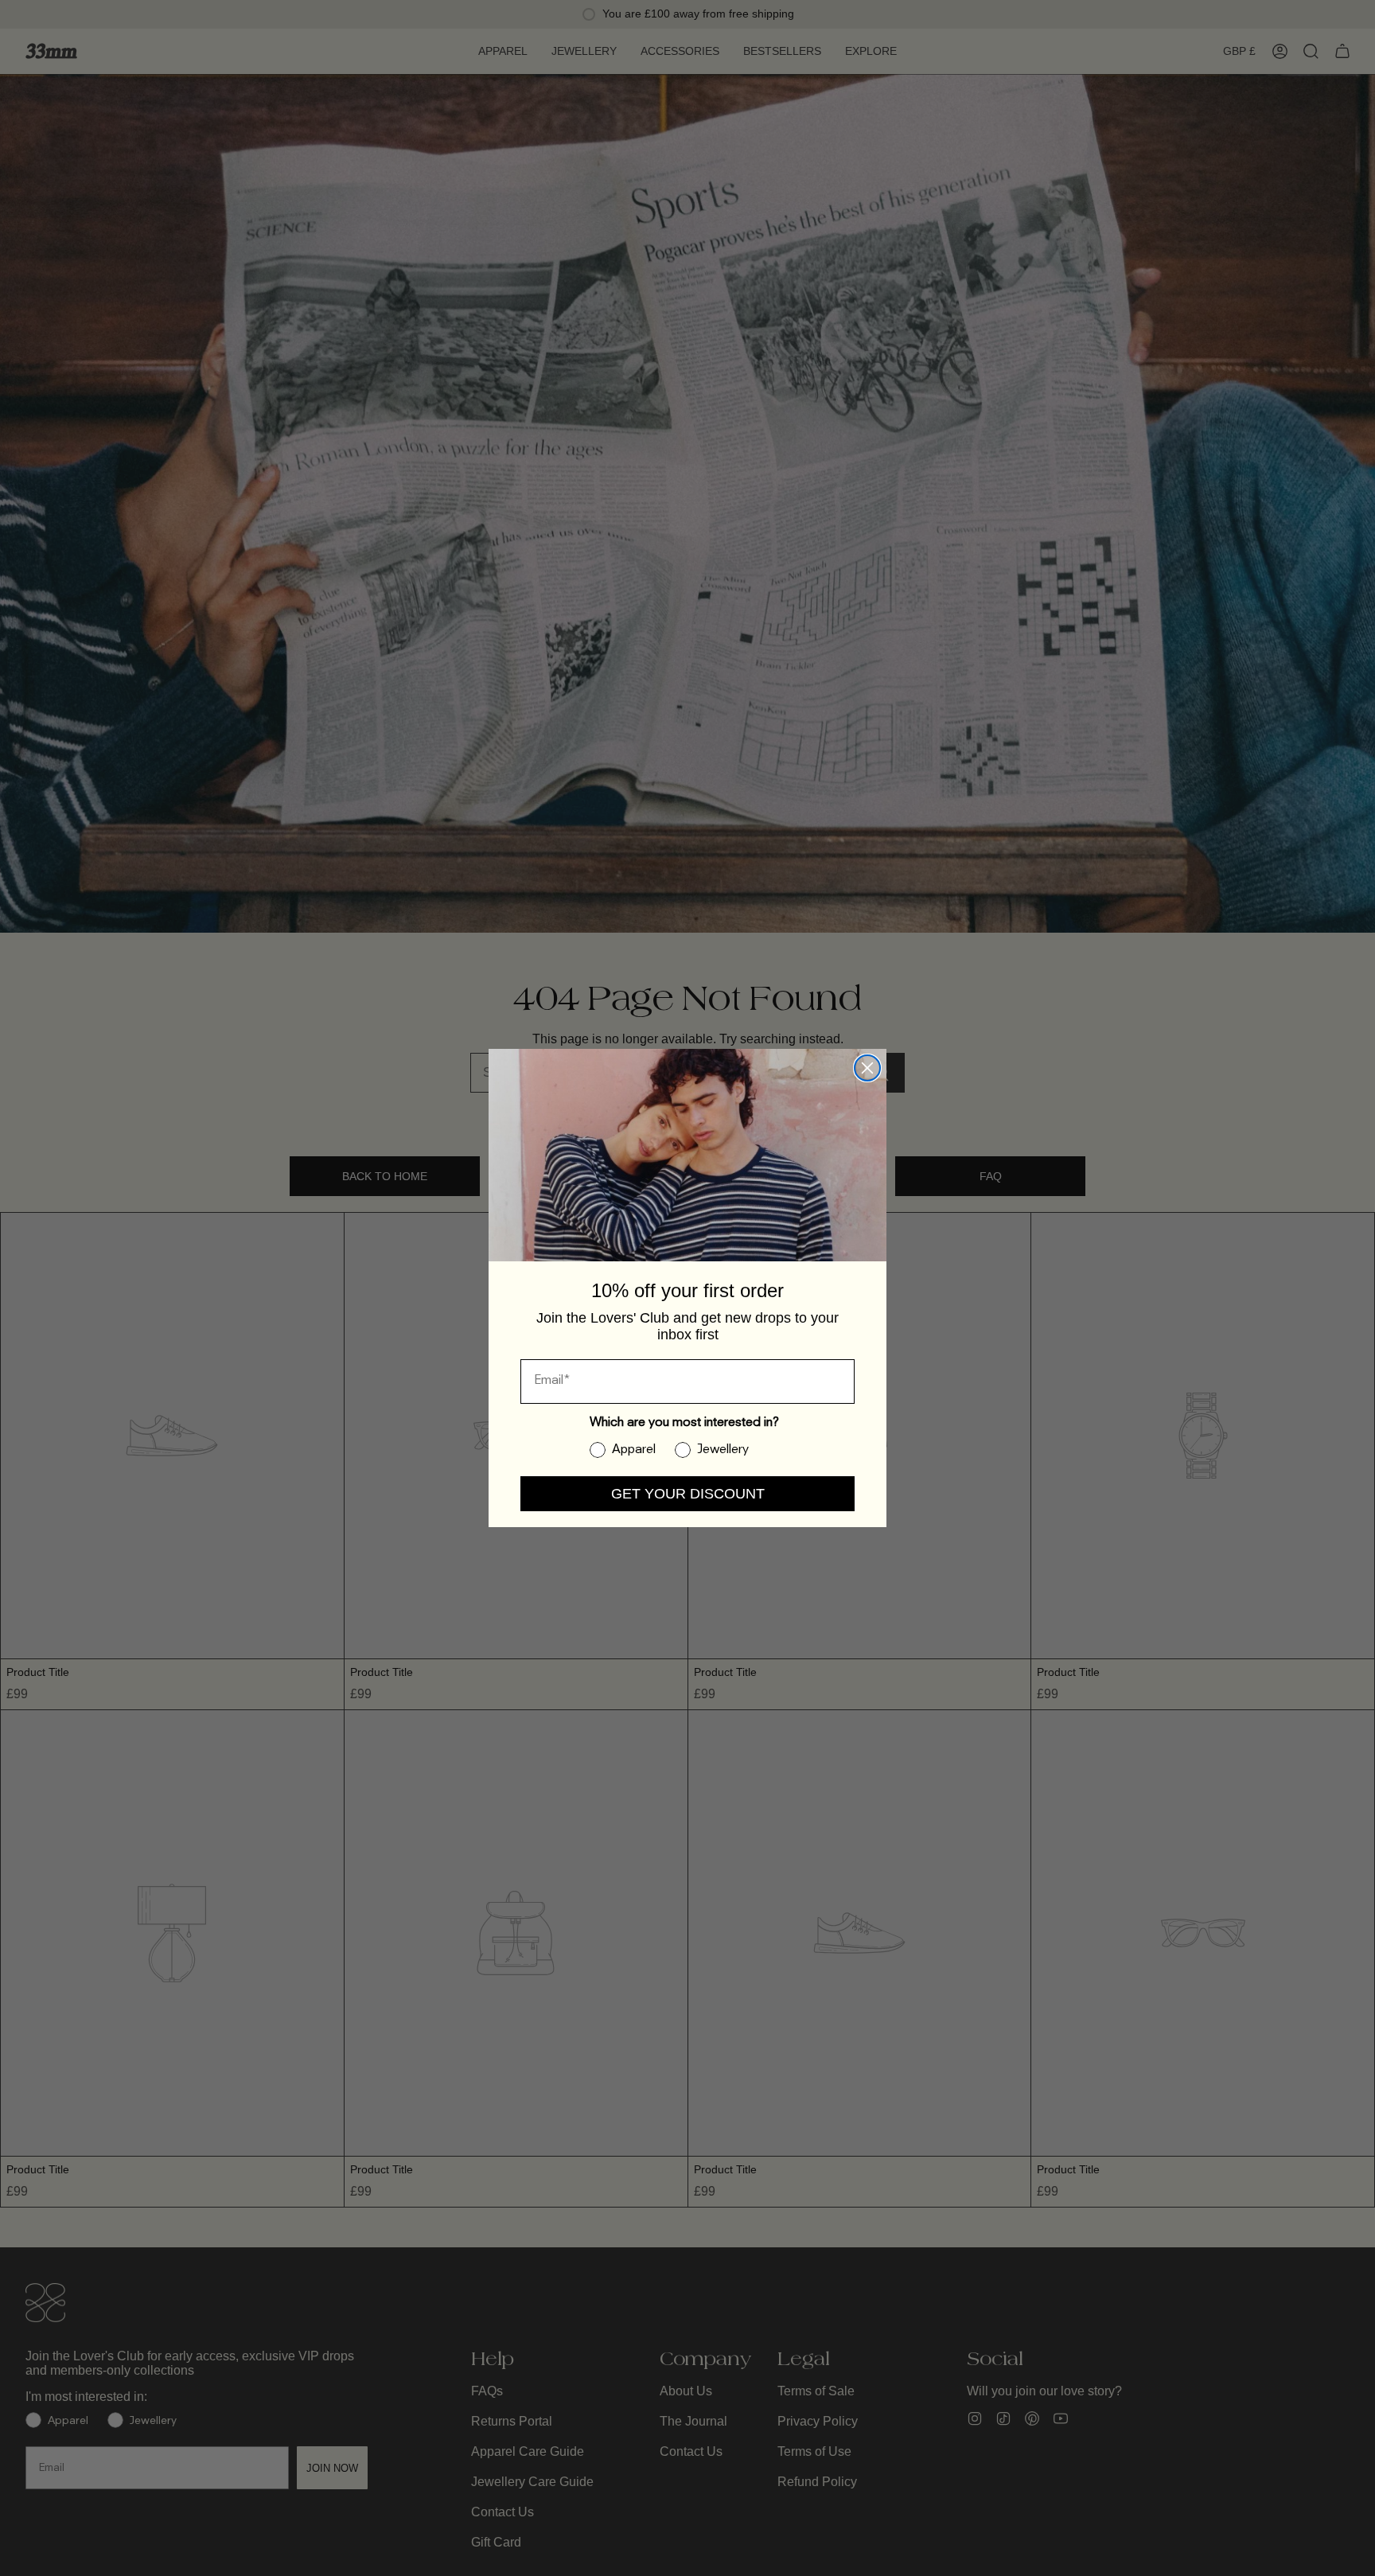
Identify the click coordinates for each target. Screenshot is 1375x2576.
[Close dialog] (867, 1068)
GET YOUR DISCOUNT (688, 1494)
